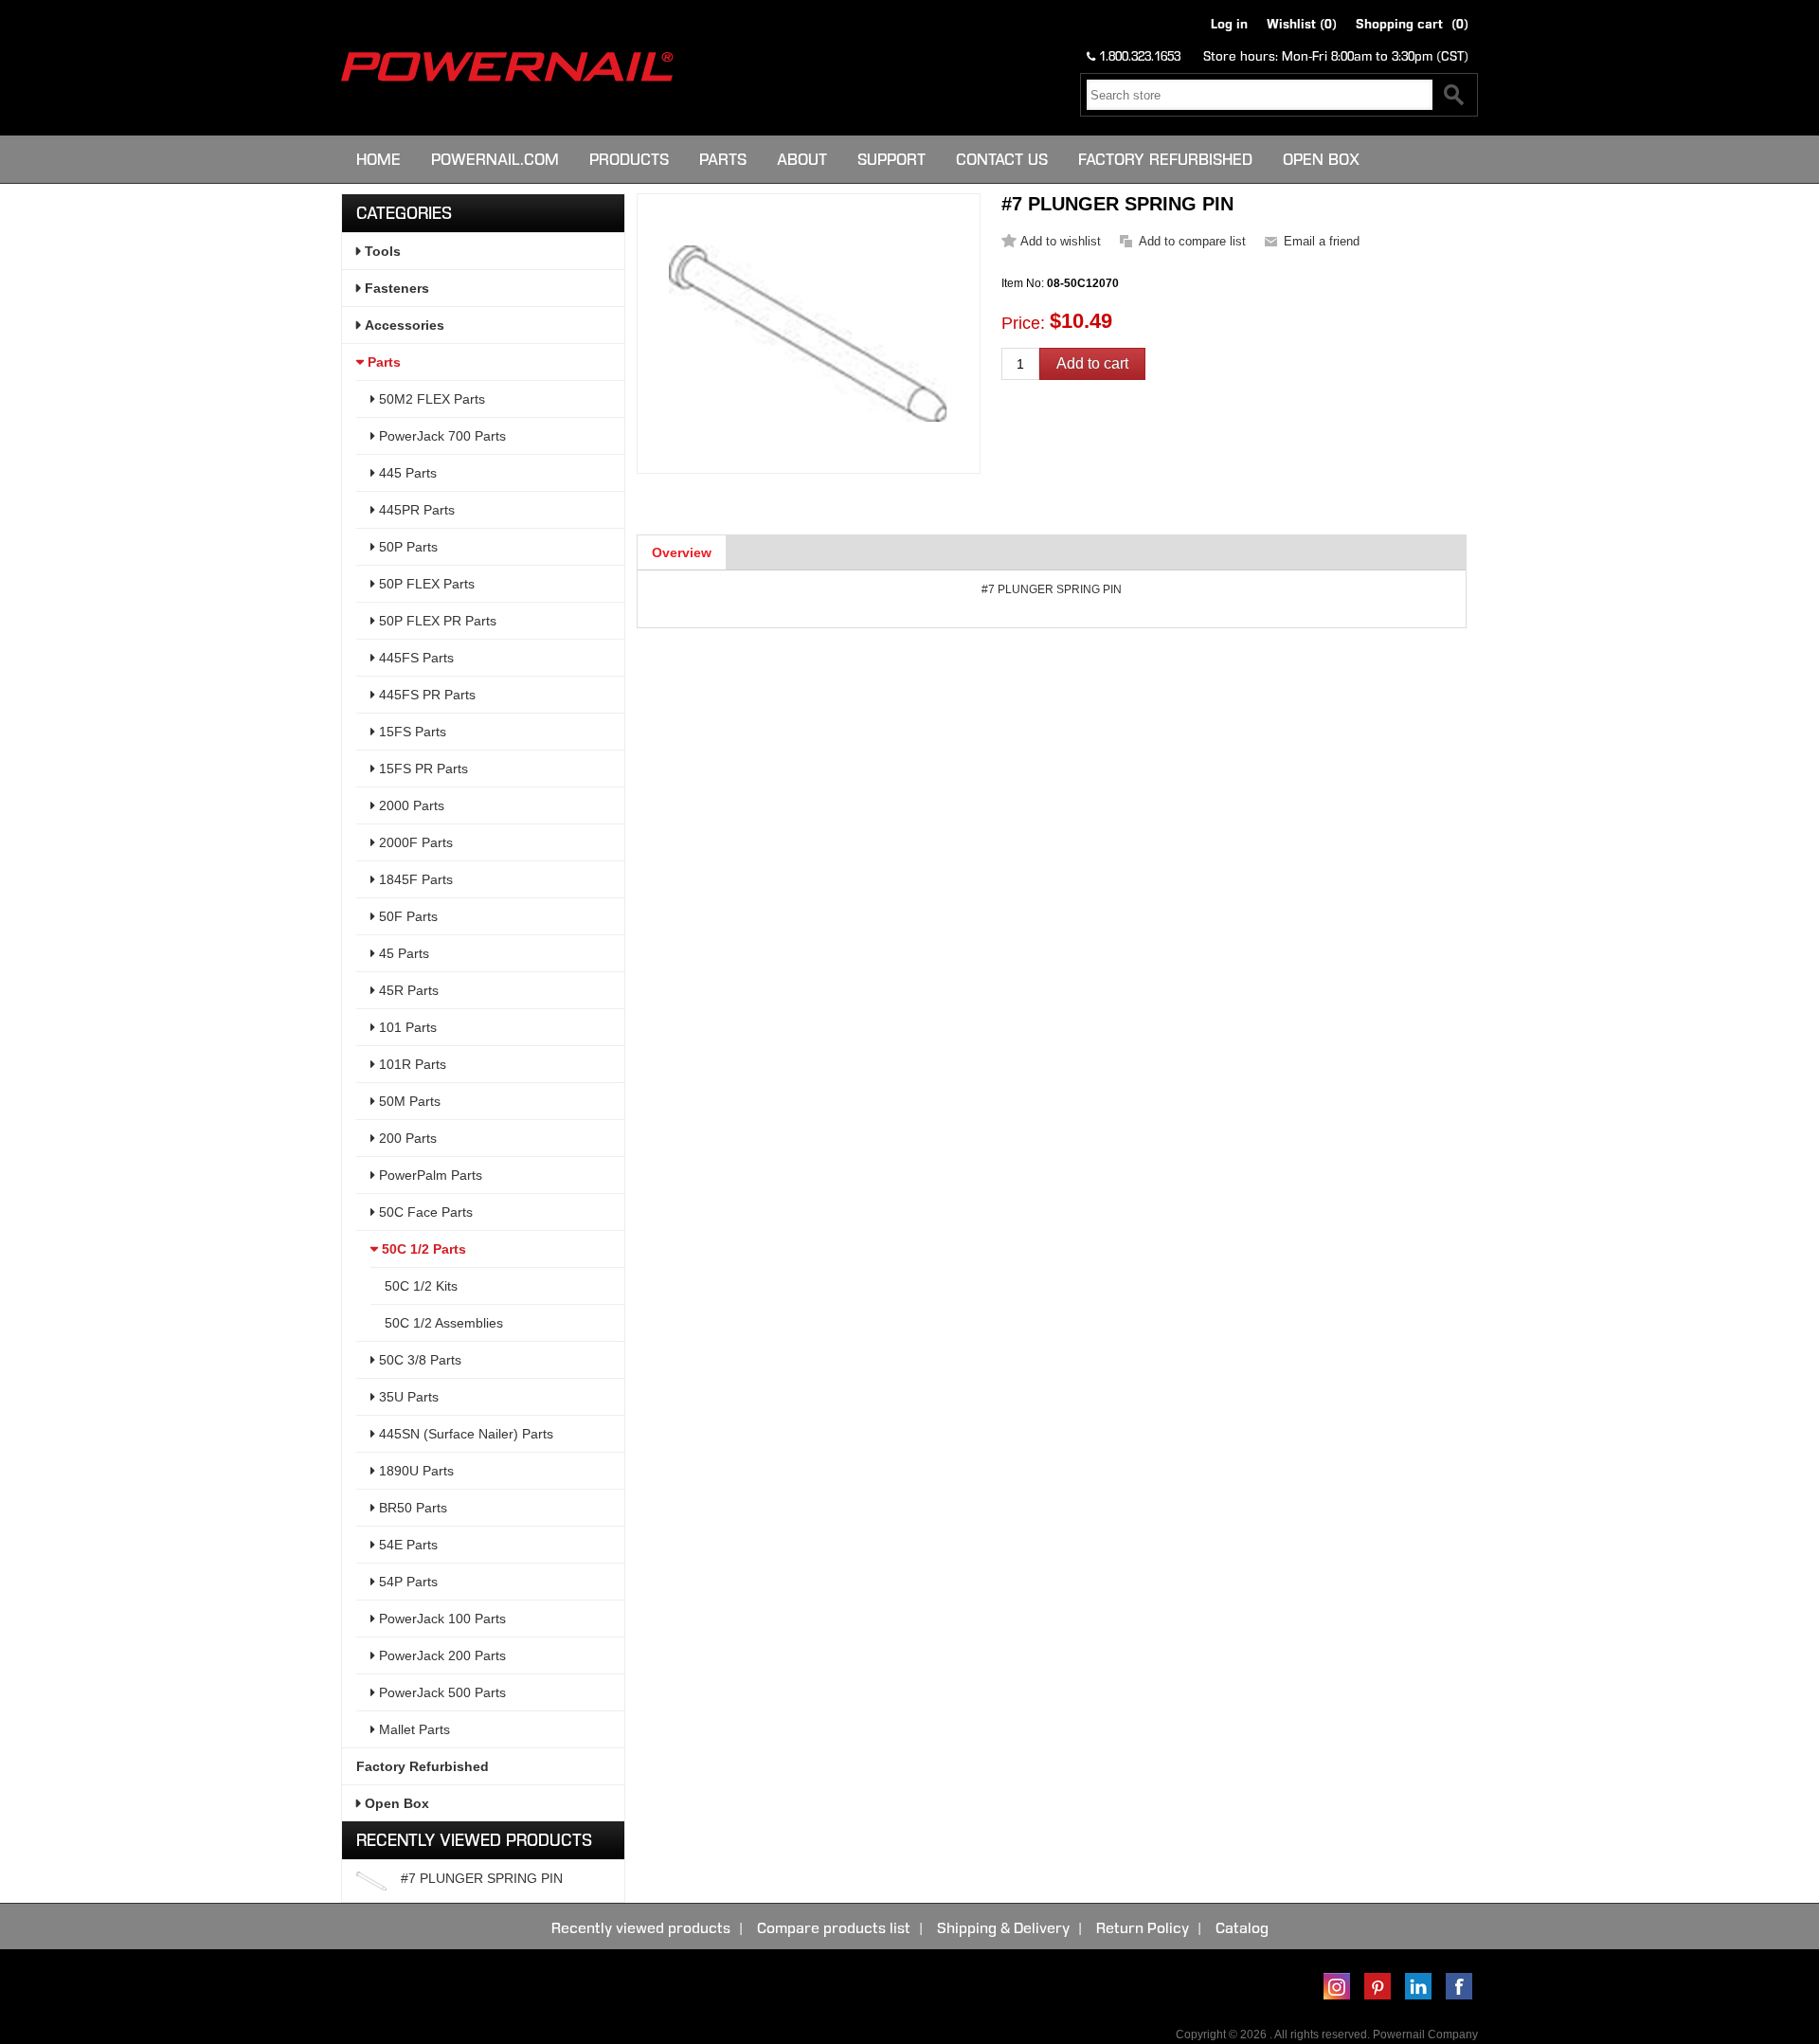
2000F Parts (414, 842)
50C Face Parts (424, 1212)
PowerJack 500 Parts (441, 1692)
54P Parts (406, 1582)
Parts (723, 159)
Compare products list (834, 1928)
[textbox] (1260, 95)
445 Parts (406, 473)
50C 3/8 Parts (418, 1360)
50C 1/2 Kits (421, 1286)
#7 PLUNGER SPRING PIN (482, 1878)
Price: (1023, 323)
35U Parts (407, 1397)
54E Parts (406, 1545)
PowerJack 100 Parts (441, 1619)
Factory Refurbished (1165, 159)
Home (378, 159)
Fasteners (395, 288)
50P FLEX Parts (425, 584)
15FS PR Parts (422, 769)
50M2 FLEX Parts (430, 399)
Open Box (1321, 159)
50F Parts (406, 916)
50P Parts (406, 547)
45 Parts (402, 953)
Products (629, 159)
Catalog (1242, 1928)
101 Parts (406, 1027)
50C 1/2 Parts (422, 1249)
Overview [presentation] (682, 552)
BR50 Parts (411, 1508)
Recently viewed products (641, 1928)
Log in (1229, 24)
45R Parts (407, 990)
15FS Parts (411, 732)
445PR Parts (415, 510)
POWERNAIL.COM (495, 159)
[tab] (682, 552)
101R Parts (411, 1064)
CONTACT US (1002, 159)
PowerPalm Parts (429, 1175)
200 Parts (406, 1138)
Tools (381, 251)
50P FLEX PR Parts (436, 621)
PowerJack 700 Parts (441, 436)
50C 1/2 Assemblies (444, 1323)
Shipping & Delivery (1003, 1928)
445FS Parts (414, 658)
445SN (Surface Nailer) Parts (464, 1434)
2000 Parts (410, 805)
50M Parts (408, 1101)
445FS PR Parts (425, 695)
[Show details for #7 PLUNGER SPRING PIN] (371, 1881)
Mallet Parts (413, 1729)
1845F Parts (414, 879)
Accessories (403, 325)
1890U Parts (414, 1471)
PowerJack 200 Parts (441, 1655)
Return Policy (1143, 1928)
